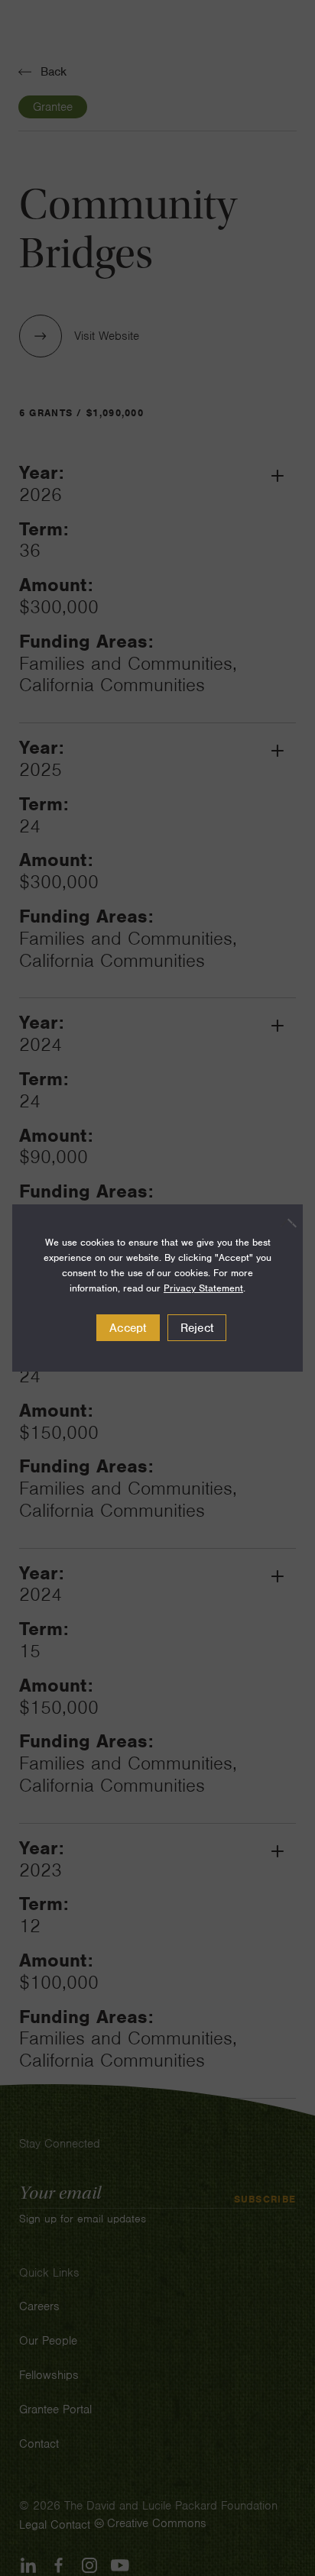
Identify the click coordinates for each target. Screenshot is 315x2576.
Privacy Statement (203, 1288)
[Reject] (284, 1223)
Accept (128, 1328)
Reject (197, 1328)
